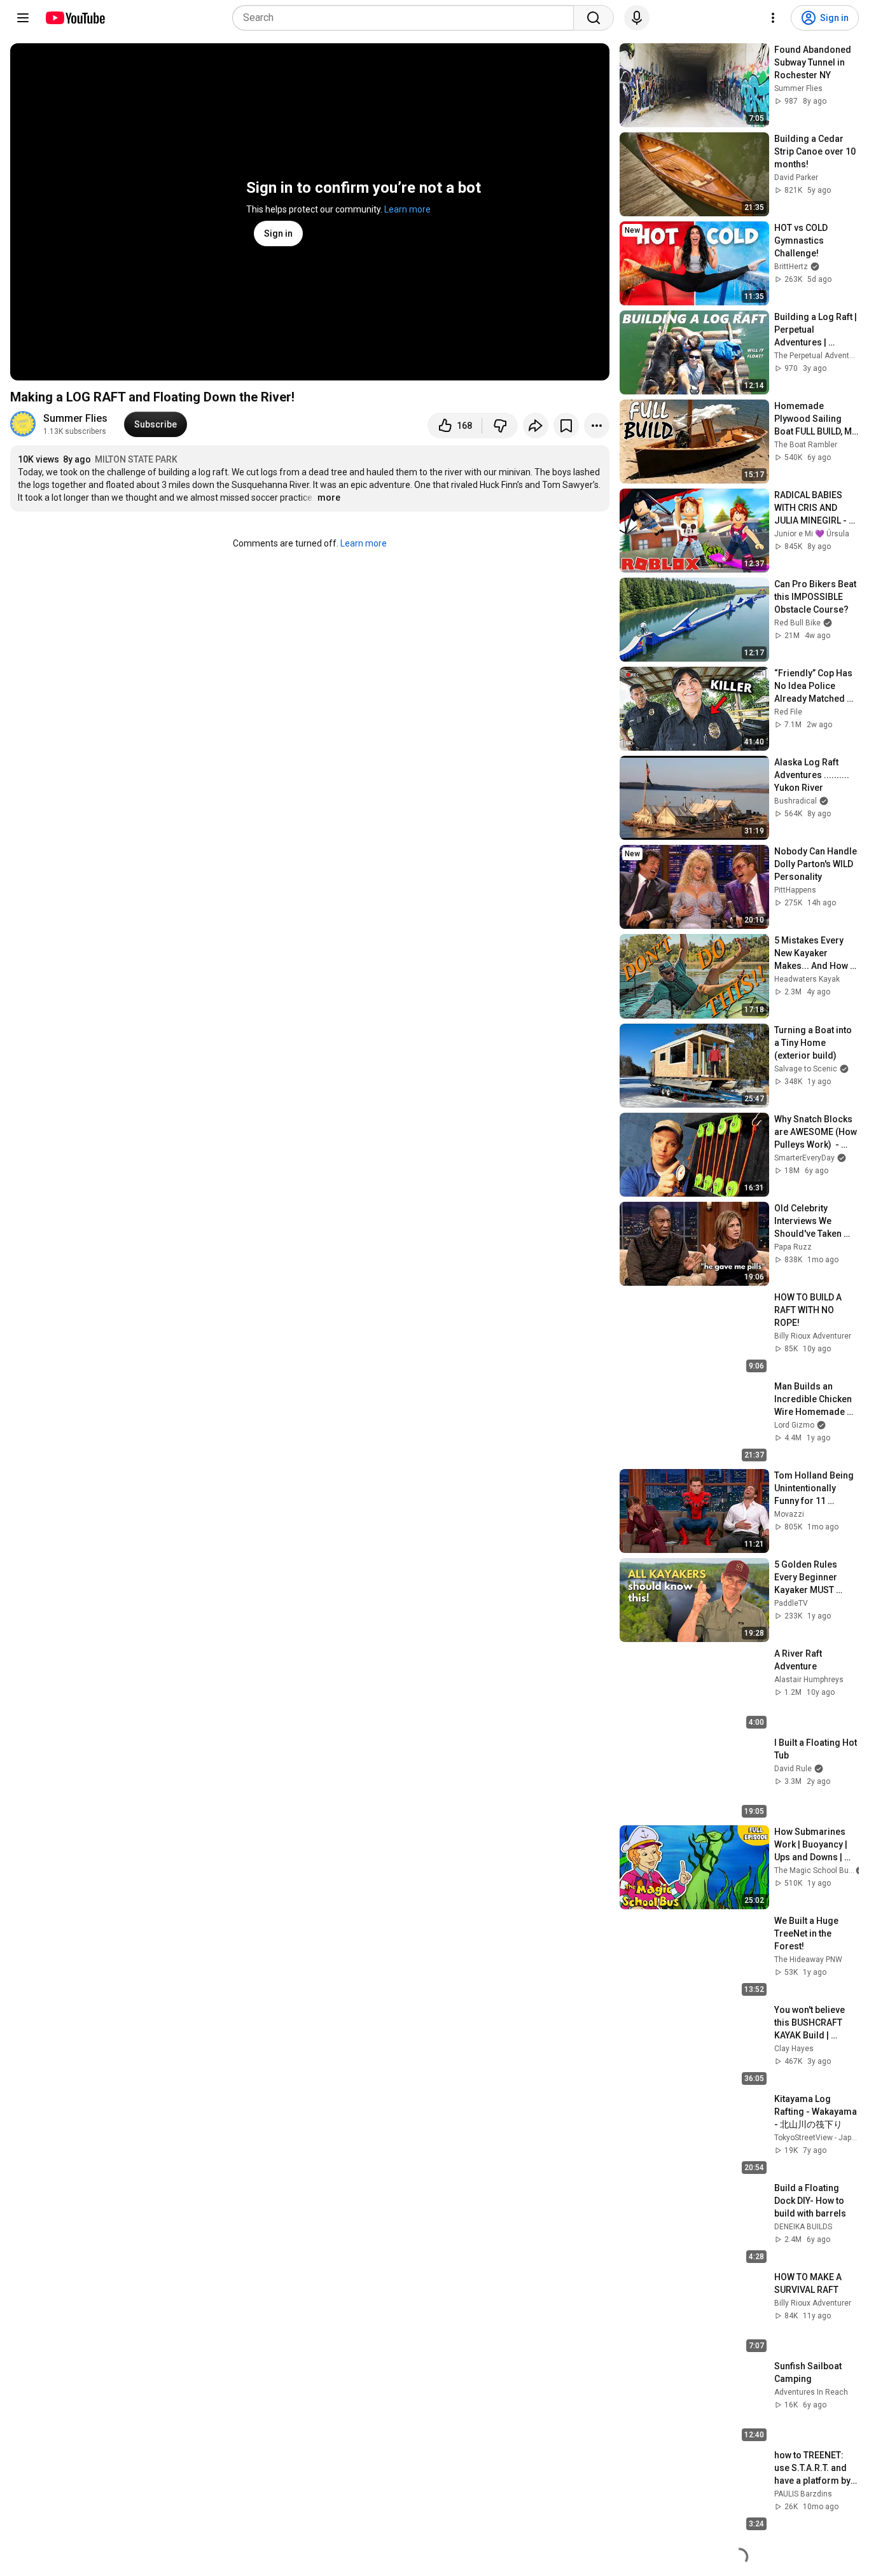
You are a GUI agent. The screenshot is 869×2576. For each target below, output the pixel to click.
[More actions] (597, 426)
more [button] (329, 498)
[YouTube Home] (75, 18)
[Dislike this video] (500, 426)
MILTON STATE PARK (136, 459)
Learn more (407, 209)
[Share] (536, 426)
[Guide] (23, 18)
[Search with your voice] (637, 18)
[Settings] (773, 18)
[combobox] (407, 18)
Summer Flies (75, 418)
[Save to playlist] (566, 426)
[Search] (594, 18)
